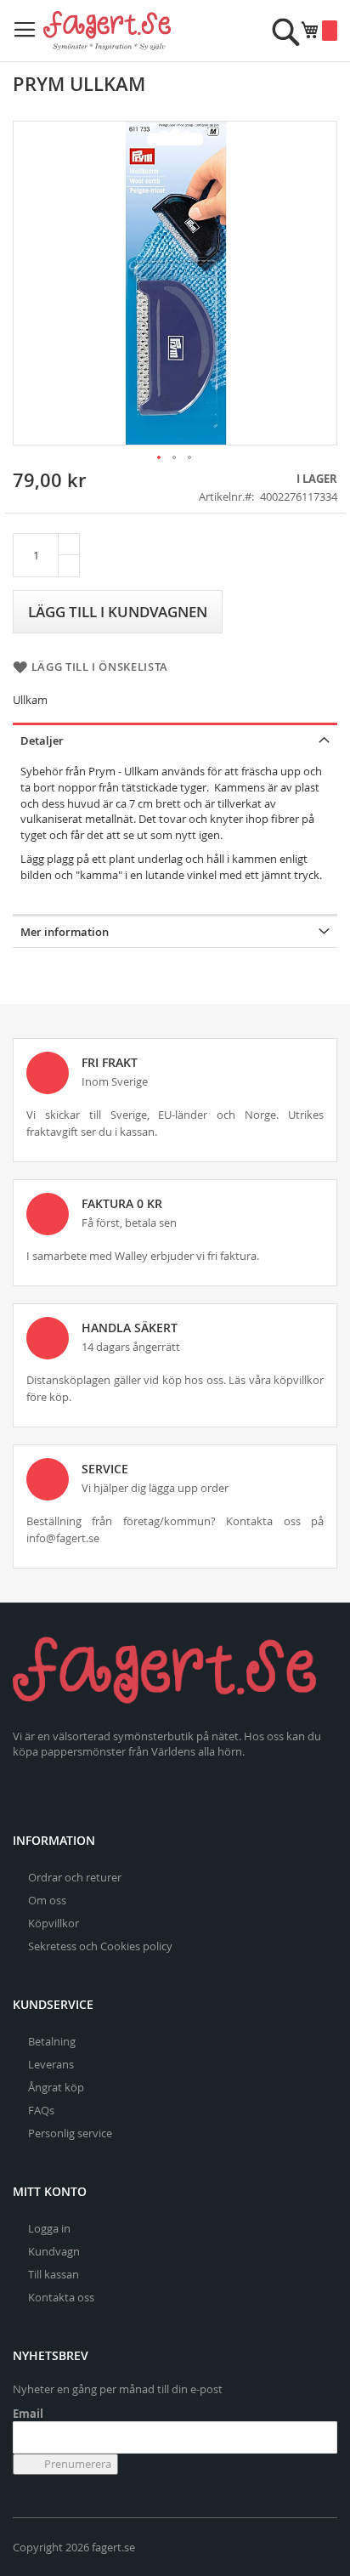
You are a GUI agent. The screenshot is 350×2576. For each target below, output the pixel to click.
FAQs (41, 2110)
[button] (160, 458)
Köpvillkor (54, 1923)
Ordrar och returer (75, 1877)
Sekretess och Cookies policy (100, 1946)
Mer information (65, 932)
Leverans (51, 2064)
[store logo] (107, 31)
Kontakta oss (61, 2297)
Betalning (52, 2041)
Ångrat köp (56, 2087)
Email (28, 2414)
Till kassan (54, 2274)
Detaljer (42, 740)
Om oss (47, 1900)
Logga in (49, 2228)
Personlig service (70, 2133)
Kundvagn (54, 2251)
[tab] (175, 739)
